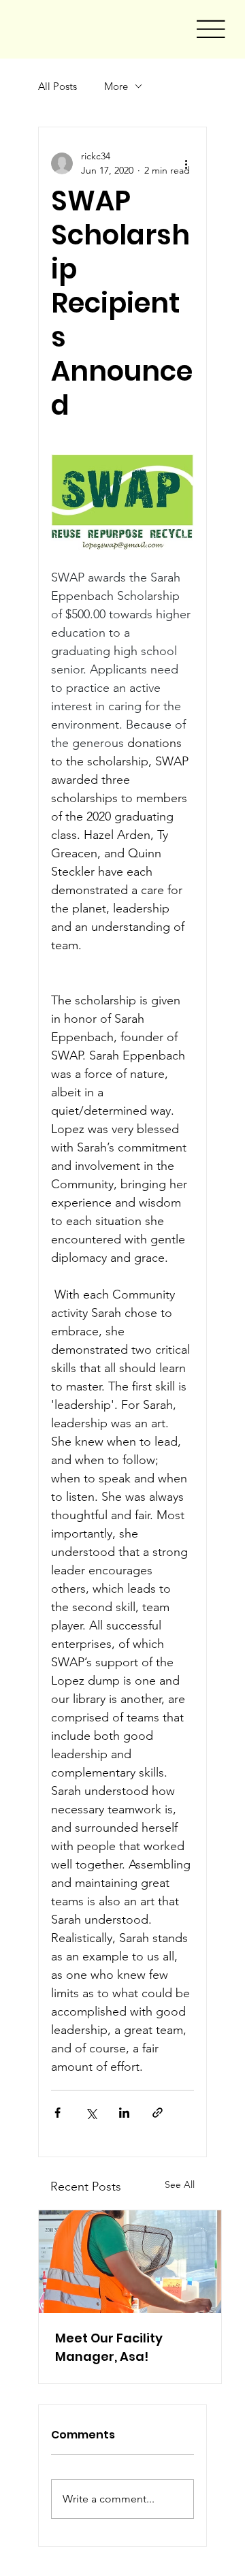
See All (180, 2184)
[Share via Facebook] (58, 2113)
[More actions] (186, 163)
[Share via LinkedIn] (124, 2113)
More (116, 86)
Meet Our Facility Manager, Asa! (109, 2347)
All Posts (58, 86)
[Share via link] (158, 2113)
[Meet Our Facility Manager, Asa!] (130, 2262)
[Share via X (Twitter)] (91, 2113)
